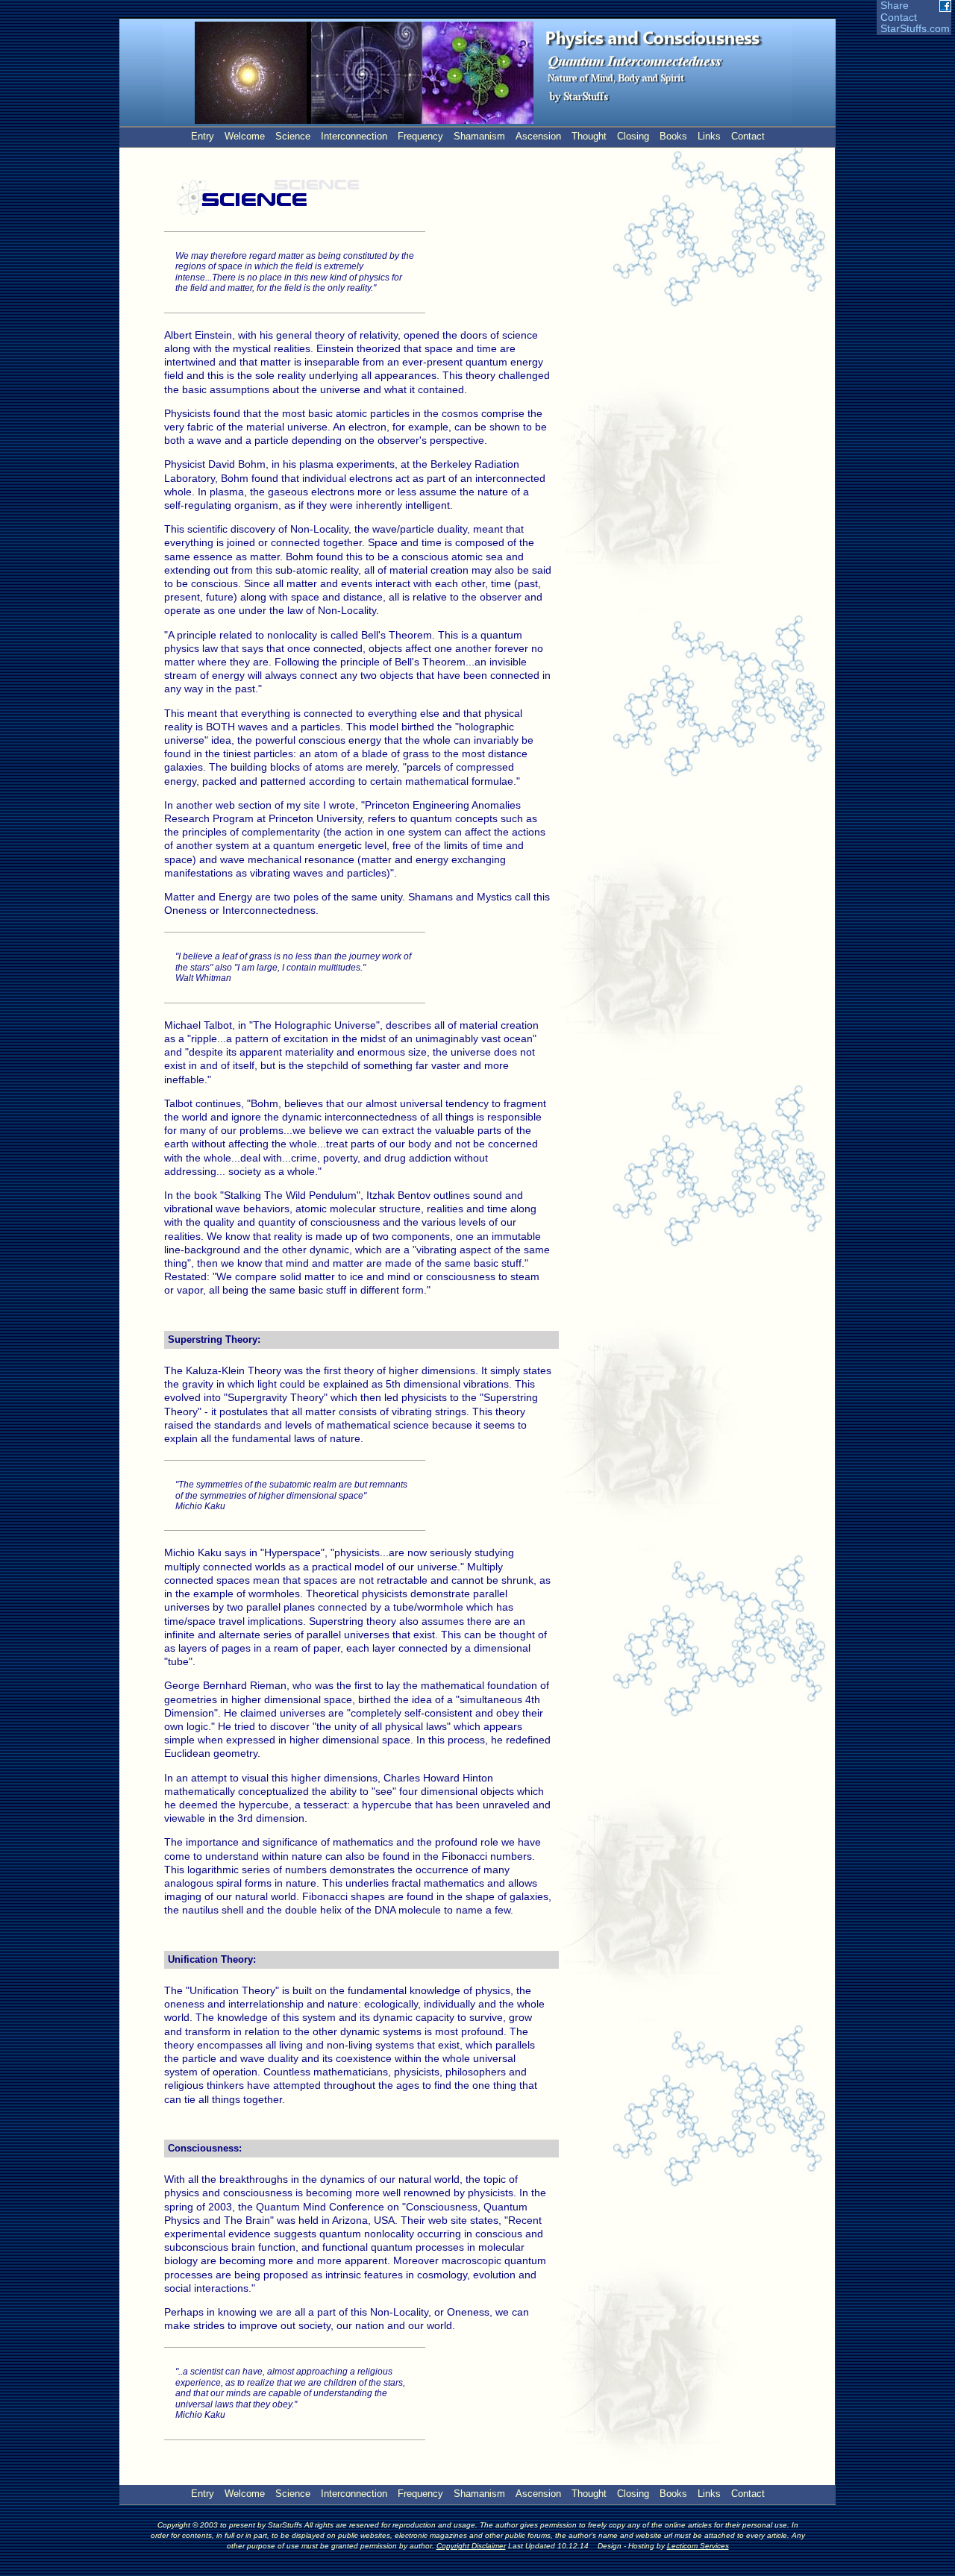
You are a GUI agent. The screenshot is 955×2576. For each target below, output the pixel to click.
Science (293, 136)
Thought (589, 136)
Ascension (538, 136)
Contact (899, 18)
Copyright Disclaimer (471, 2546)
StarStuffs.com (915, 29)
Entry (203, 136)
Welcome (245, 136)
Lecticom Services (698, 2546)
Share (895, 6)
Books (673, 136)
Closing (633, 136)
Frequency (420, 136)
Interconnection (354, 136)
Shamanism (479, 136)
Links (709, 136)
